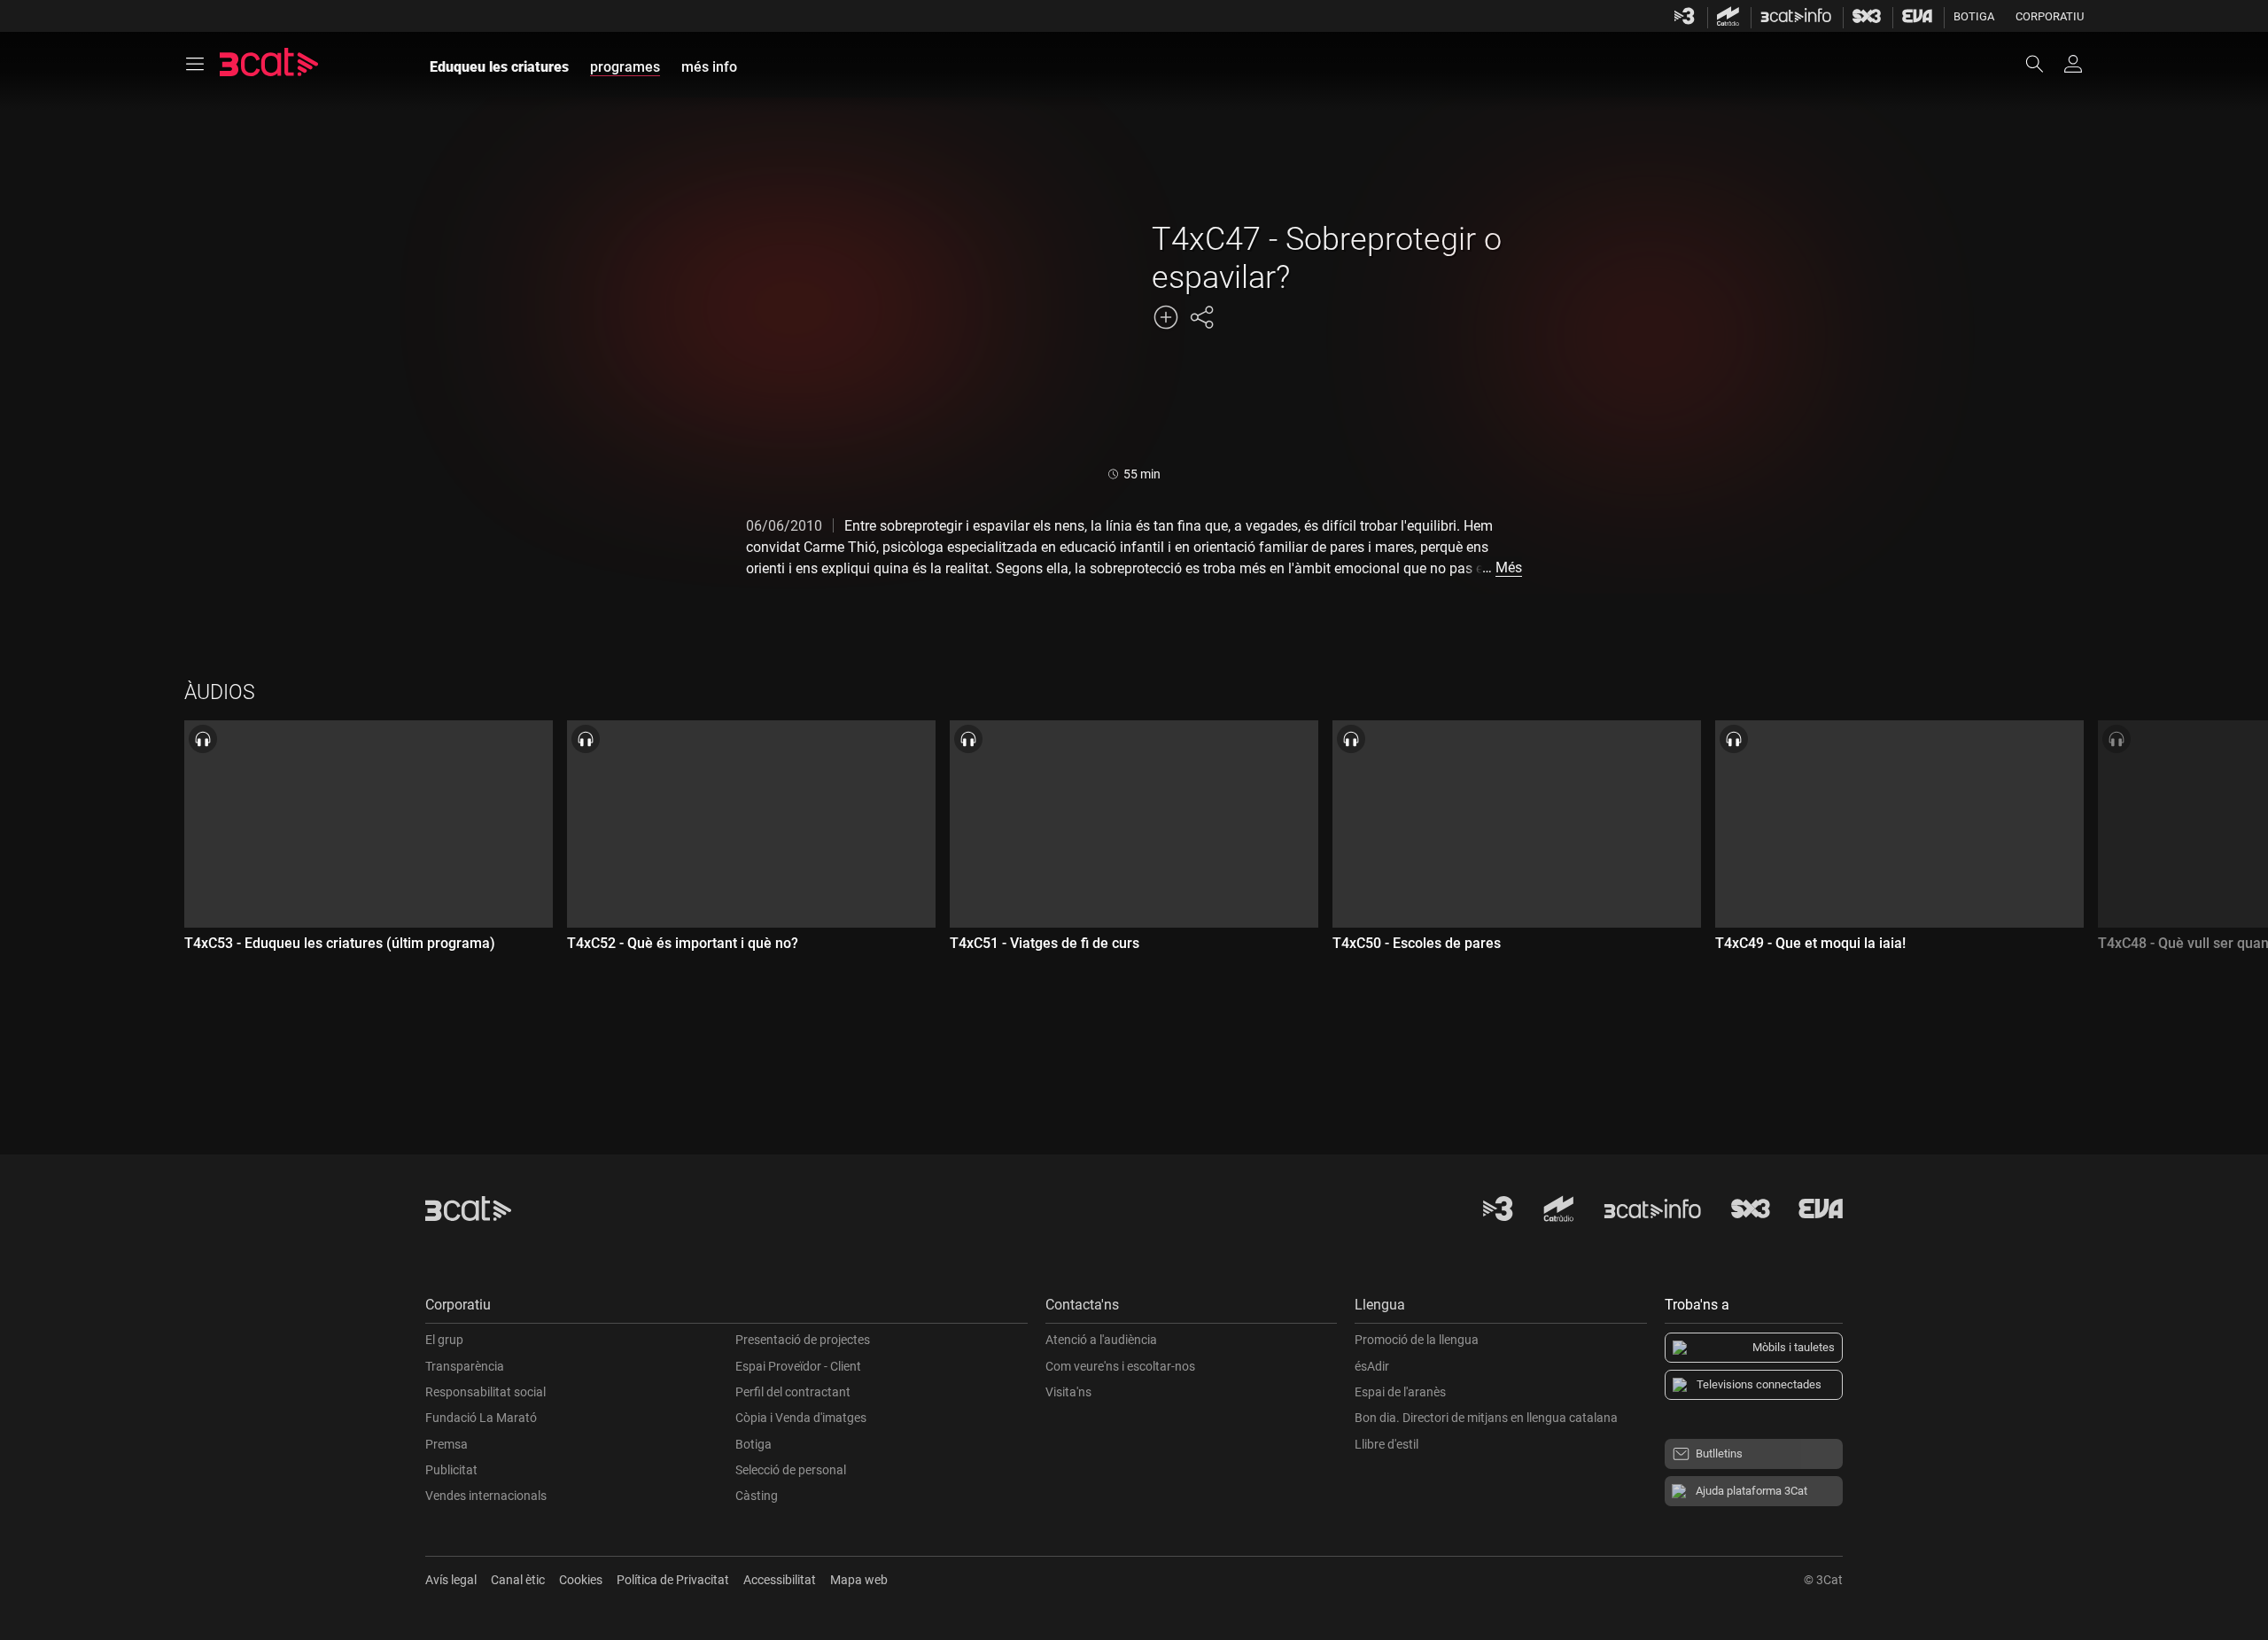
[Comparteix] (1201, 317)
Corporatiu (2050, 16)
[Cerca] (2043, 64)
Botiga (1974, 16)
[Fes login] (2073, 64)
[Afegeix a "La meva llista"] (1166, 317)
